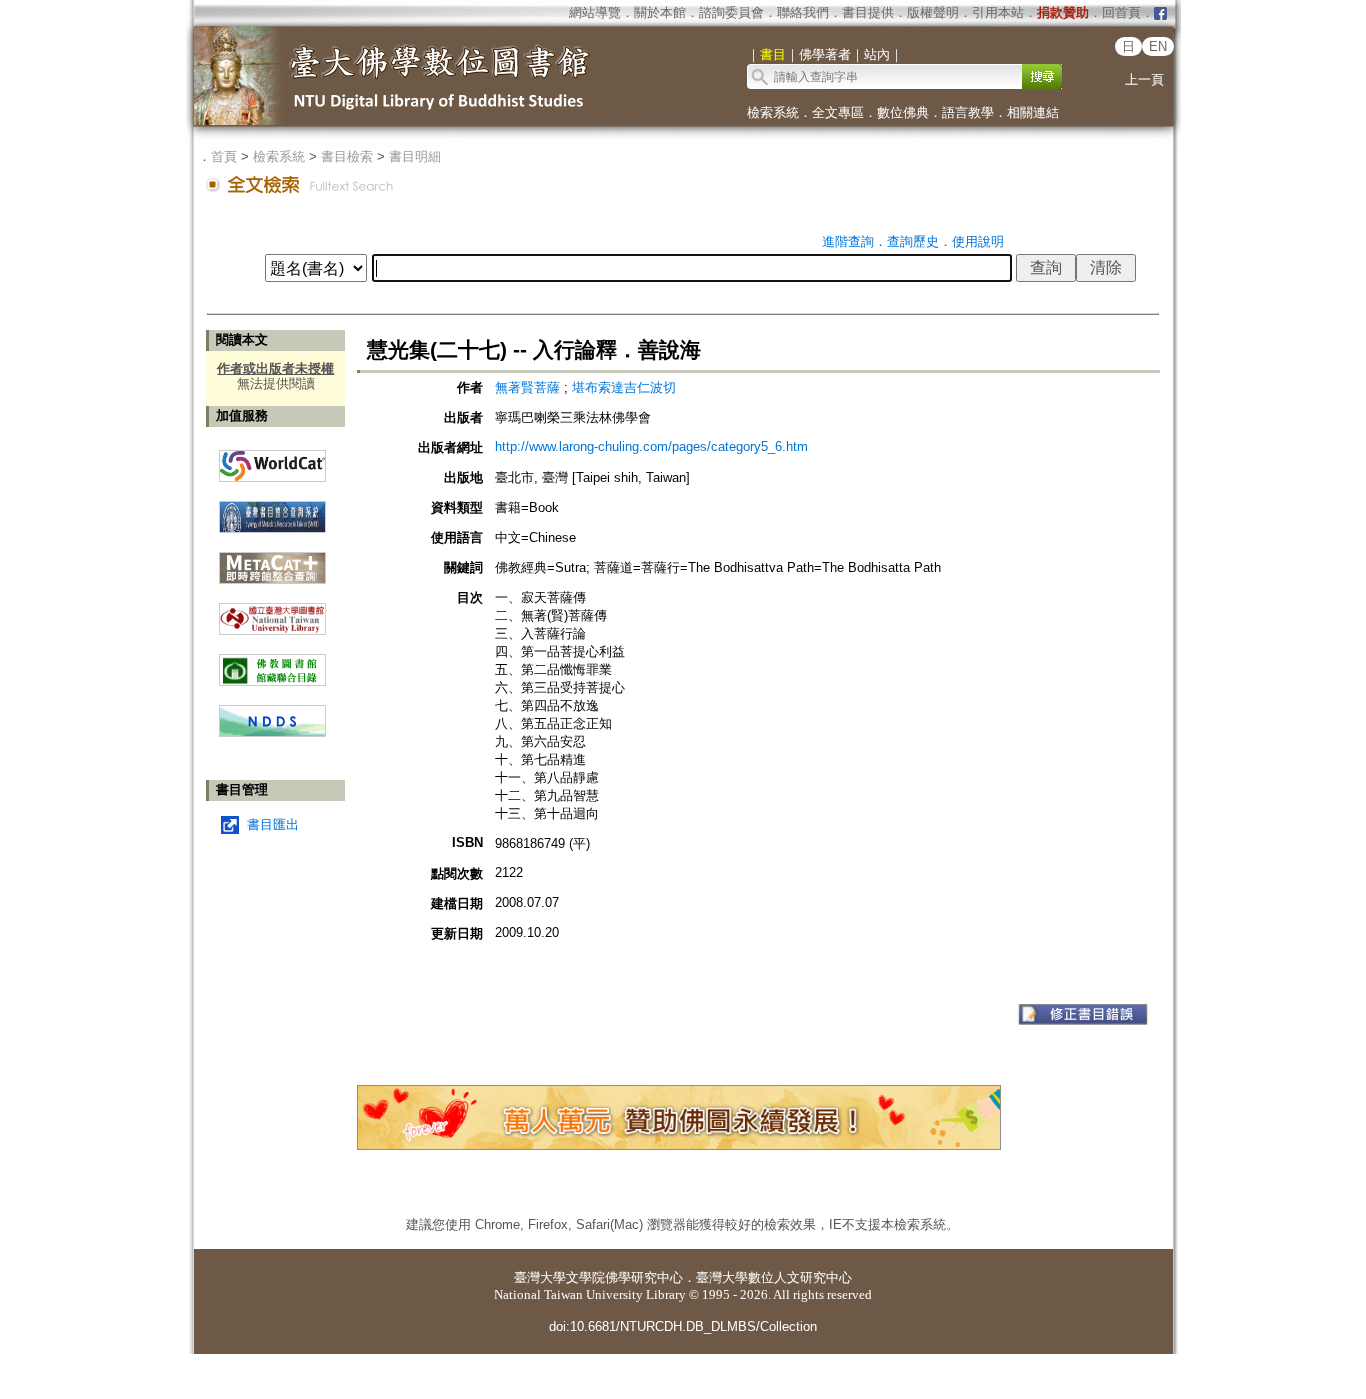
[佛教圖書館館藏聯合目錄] (272, 662)
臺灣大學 (540, 1277)
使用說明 (978, 241)
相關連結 (1033, 112)
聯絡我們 (803, 12)
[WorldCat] (272, 461)
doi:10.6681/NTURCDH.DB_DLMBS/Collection (683, 1326)
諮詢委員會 (731, 12)
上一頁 (1144, 79)
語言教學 (968, 112)
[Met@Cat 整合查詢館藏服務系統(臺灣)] (272, 560)
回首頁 (1121, 12)
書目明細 (415, 156)
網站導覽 (595, 12)
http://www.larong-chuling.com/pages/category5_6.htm (651, 446)
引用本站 (998, 12)
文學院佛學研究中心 (624, 1277)
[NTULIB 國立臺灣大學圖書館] (272, 611)
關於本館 (660, 12)
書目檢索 (347, 156)
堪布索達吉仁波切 (624, 387)
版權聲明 (933, 12)
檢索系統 (773, 112)
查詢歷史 (913, 241)
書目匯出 (273, 824)
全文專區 (838, 112)
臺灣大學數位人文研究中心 (774, 1277)
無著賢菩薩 (527, 387)
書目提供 (868, 12)
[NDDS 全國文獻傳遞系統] (272, 732)
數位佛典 (903, 112)
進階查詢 (848, 241)
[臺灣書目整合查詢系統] (272, 509)
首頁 (224, 156)
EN (1158, 46)
